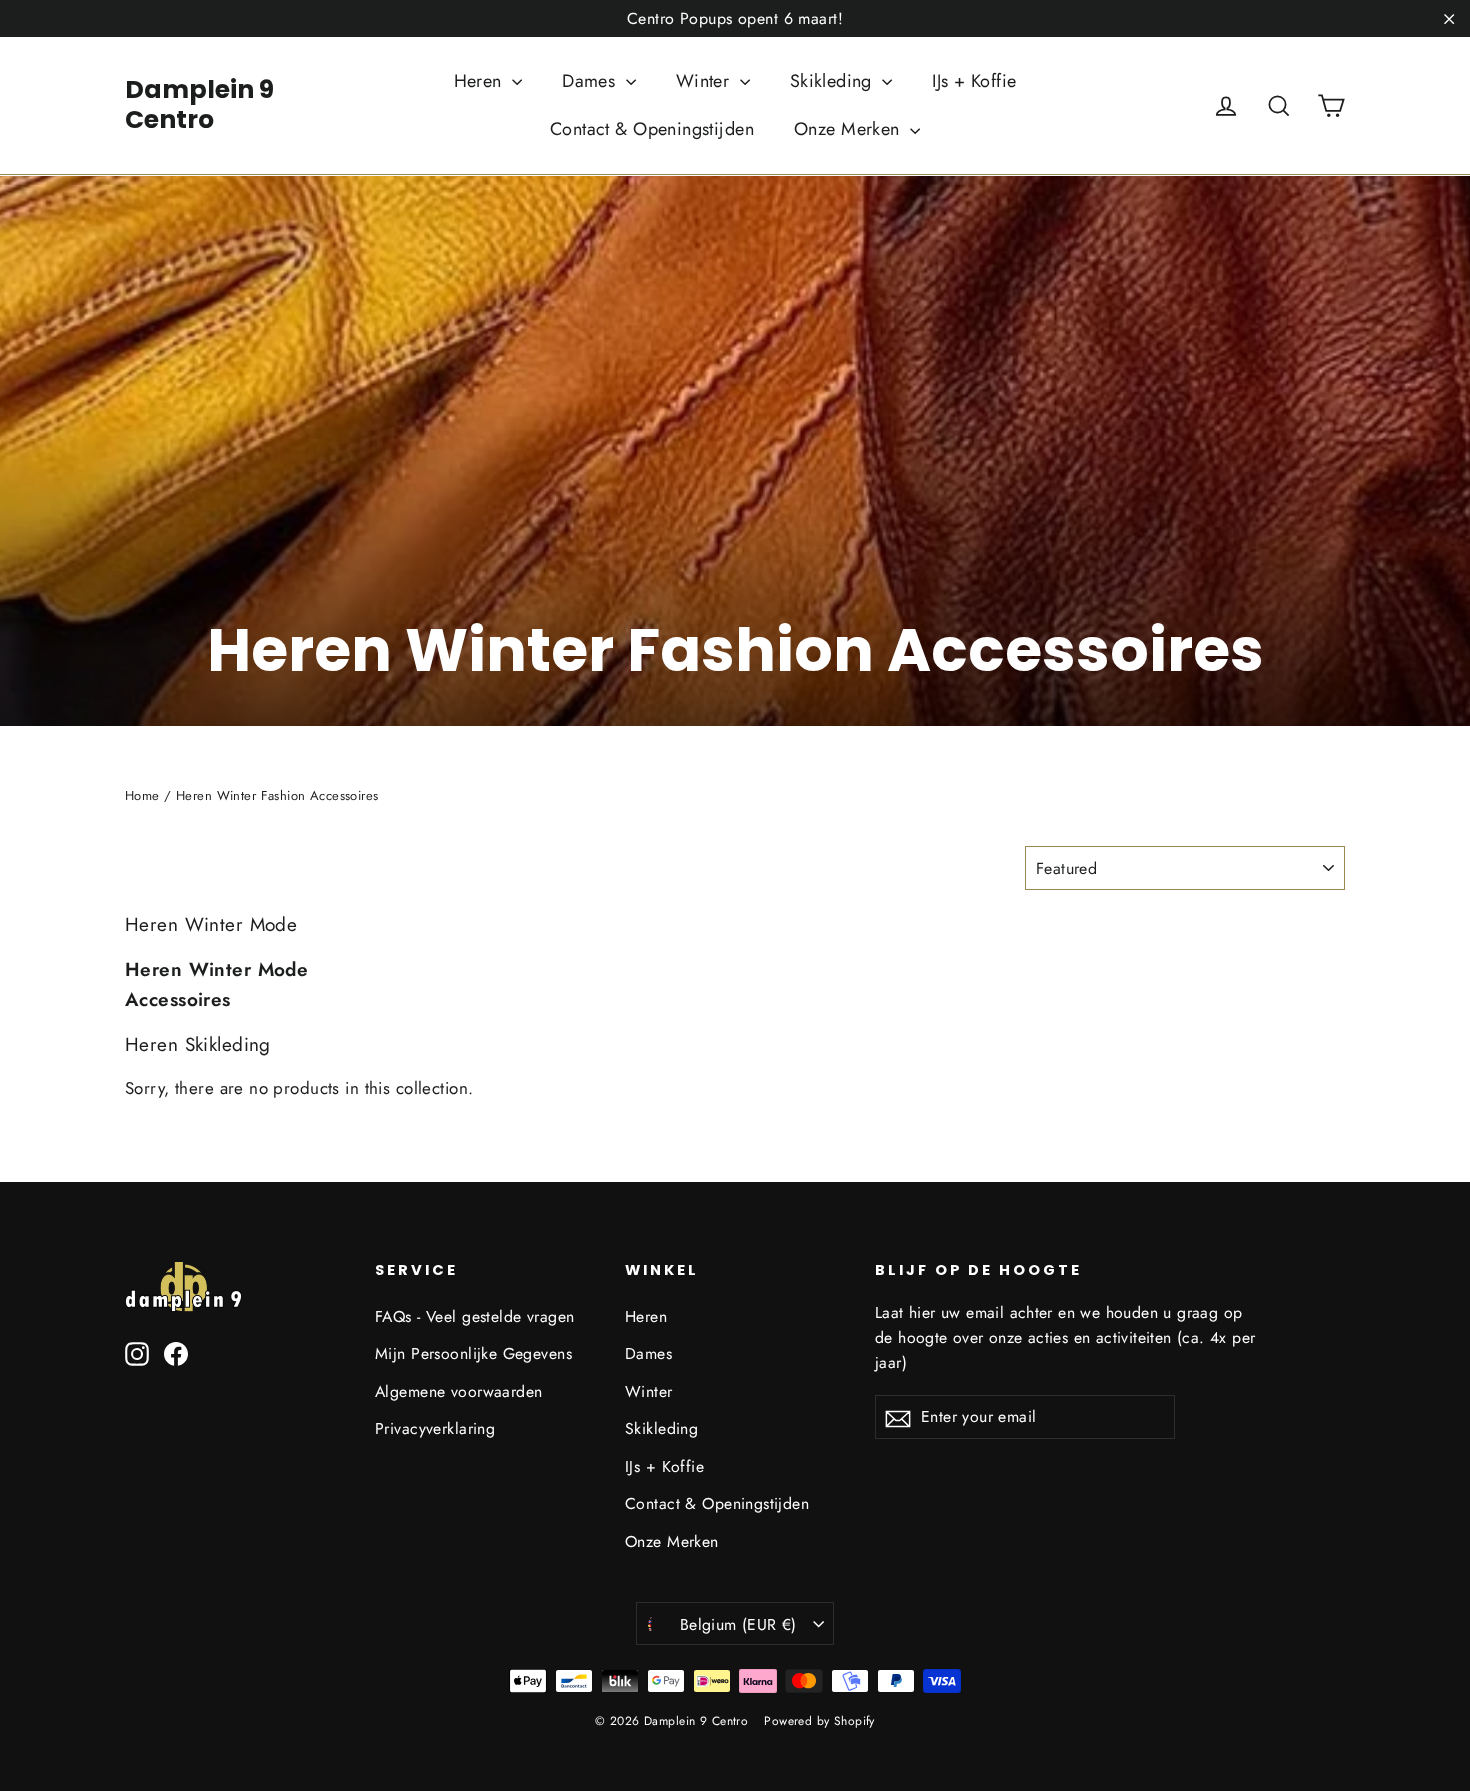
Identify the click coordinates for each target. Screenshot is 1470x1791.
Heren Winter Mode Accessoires (216, 984)
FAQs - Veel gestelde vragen (474, 1316)
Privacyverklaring (435, 1428)
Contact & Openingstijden (652, 129)
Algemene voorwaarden (459, 1391)
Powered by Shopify (819, 1721)
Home (142, 795)
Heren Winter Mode (211, 924)
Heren (481, 81)
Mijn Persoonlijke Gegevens (473, 1353)
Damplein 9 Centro (199, 104)
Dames (591, 81)
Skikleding (834, 81)
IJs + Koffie (974, 81)
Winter (705, 81)
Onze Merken (849, 129)
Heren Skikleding (198, 1044)
